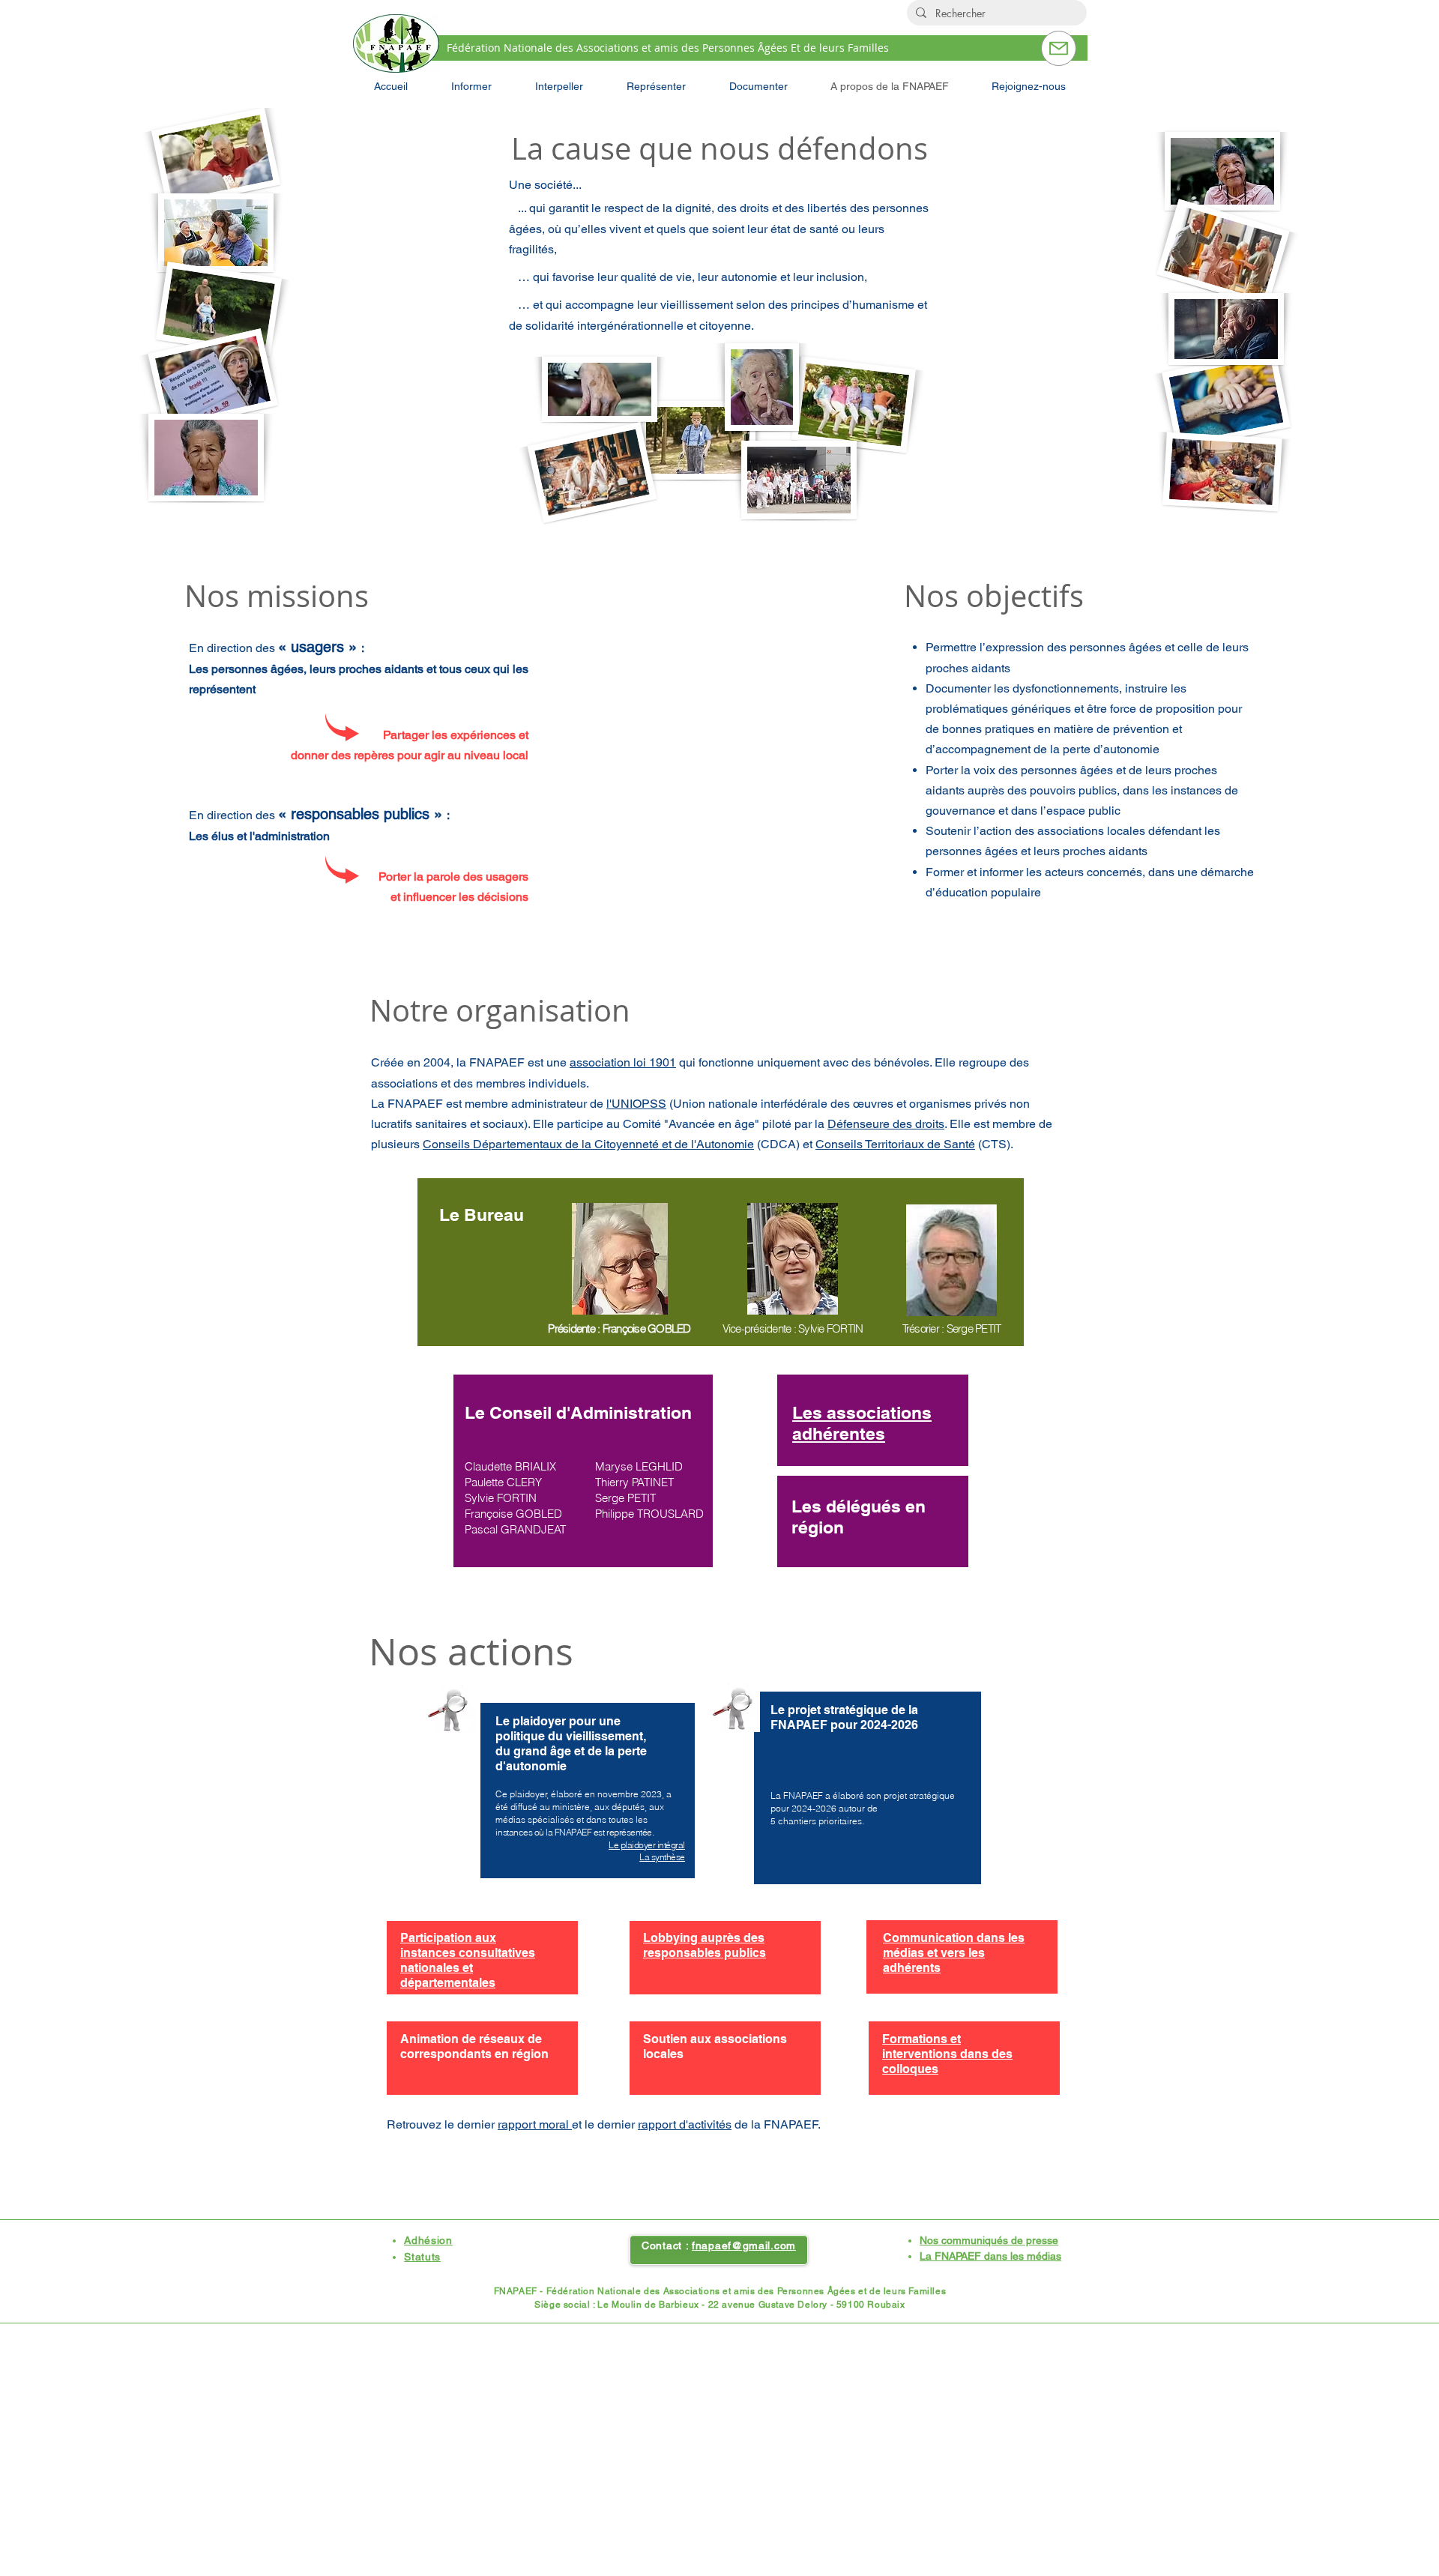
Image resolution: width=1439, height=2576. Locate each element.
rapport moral (535, 2124)
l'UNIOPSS (636, 1104)
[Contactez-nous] (1059, 48)
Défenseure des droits (886, 1124)
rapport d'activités (685, 2124)
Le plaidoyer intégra (646, 1845)
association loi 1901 (623, 1062)
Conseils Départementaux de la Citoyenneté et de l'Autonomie (588, 1144)
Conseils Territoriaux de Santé (895, 1144)
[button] (471, 86)
